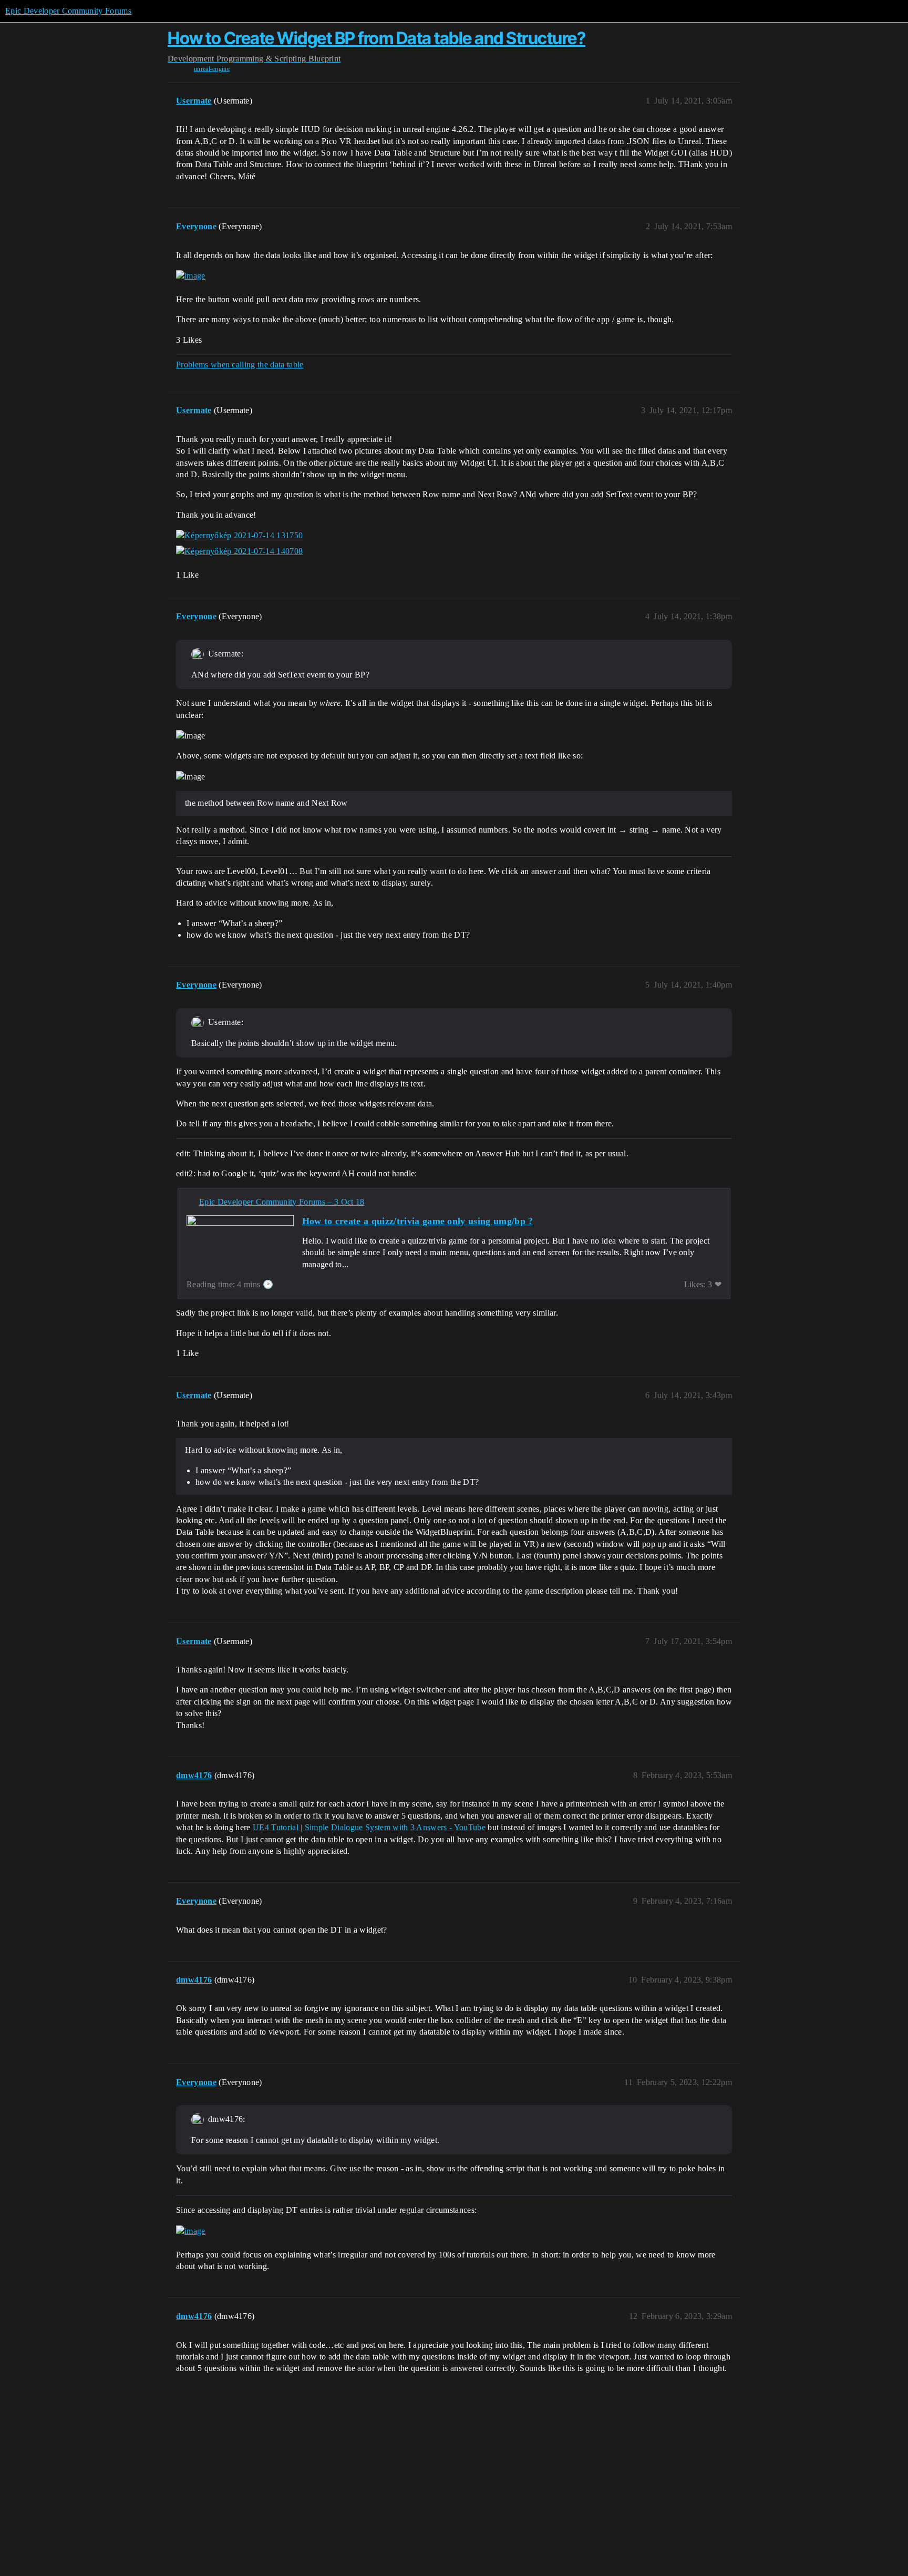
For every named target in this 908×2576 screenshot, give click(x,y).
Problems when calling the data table (240, 365)
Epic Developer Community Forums (68, 11)
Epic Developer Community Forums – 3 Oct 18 (282, 1202)
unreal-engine (212, 69)
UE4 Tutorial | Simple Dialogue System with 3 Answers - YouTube (369, 1827)
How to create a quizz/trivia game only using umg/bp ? (418, 1221)
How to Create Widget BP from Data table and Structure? (376, 38)
